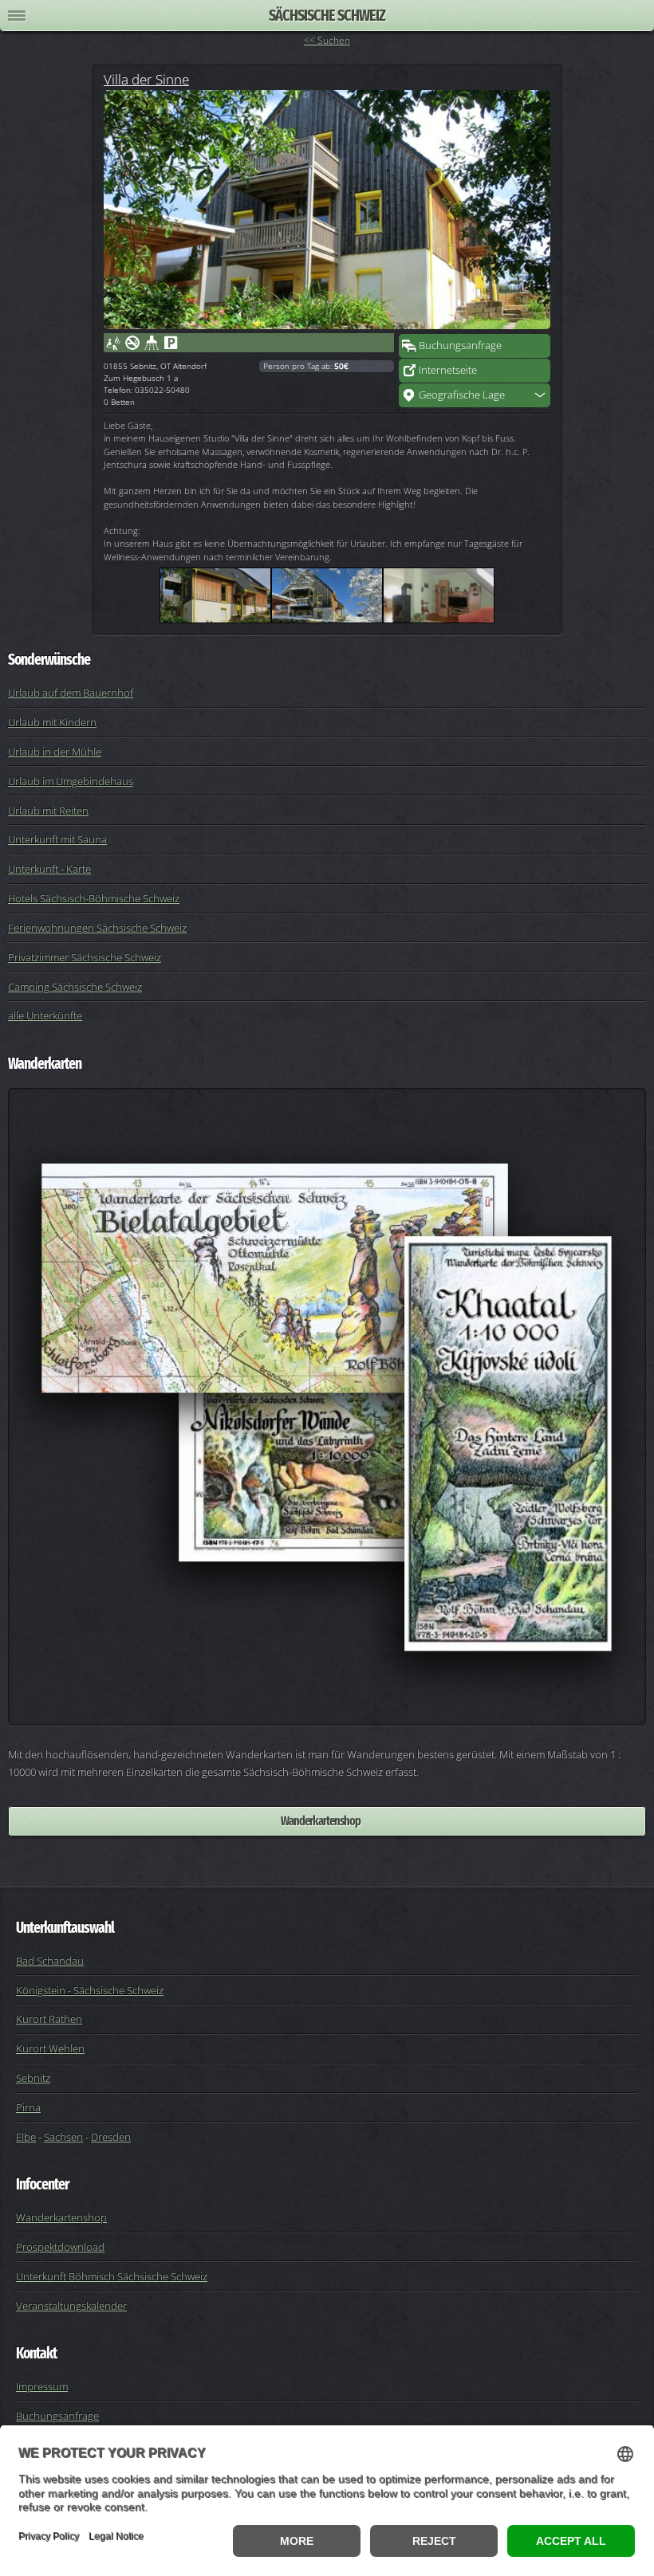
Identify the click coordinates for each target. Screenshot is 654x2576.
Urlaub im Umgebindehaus (71, 781)
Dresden (111, 2137)
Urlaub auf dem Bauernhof (71, 693)
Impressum (42, 2386)
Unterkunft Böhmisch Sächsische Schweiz (112, 2276)
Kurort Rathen (49, 2019)
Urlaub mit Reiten (48, 811)
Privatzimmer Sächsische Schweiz (85, 957)
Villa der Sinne (146, 79)
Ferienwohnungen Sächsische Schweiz (97, 928)
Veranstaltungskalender (71, 2306)
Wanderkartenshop (321, 1821)
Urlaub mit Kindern (52, 722)
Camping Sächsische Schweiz (75, 987)
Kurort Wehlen (50, 2048)
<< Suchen (327, 40)
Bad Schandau (50, 1961)
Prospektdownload (60, 2247)
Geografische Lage (462, 395)
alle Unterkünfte (45, 1015)
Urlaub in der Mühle (55, 752)
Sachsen (63, 2137)
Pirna (28, 2107)
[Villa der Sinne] (327, 210)
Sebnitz (33, 2078)
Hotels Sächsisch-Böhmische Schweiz (94, 898)
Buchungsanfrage (460, 345)
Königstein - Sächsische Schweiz (90, 1990)
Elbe (26, 2137)
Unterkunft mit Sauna (57, 839)
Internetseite (448, 370)
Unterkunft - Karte (49, 869)
